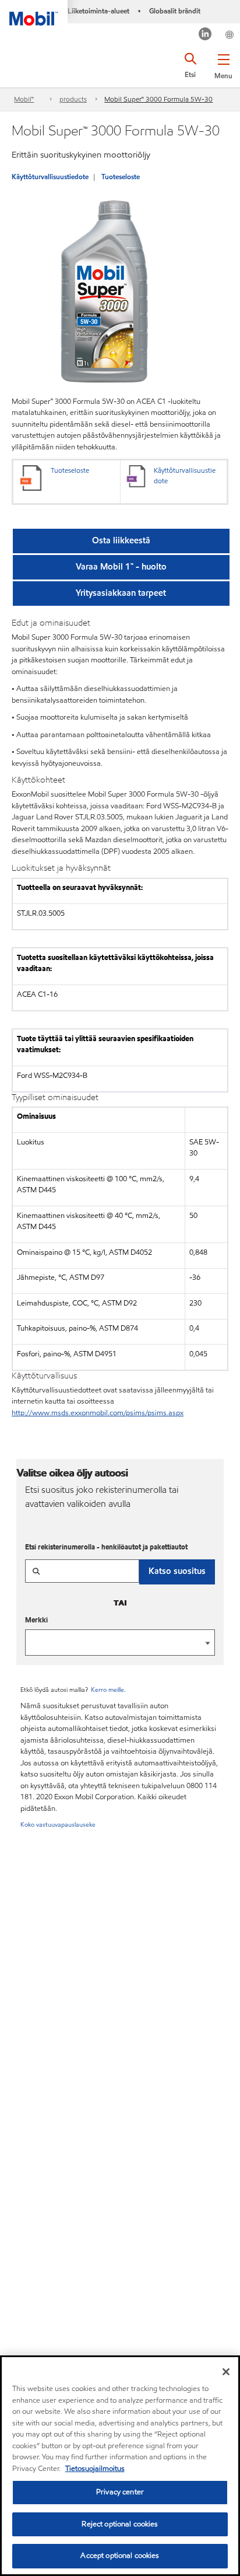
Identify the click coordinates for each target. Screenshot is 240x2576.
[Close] (226, 2372)
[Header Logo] (34, 13)
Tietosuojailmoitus (95, 2469)
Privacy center (120, 2492)
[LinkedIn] (205, 35)
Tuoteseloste (121, 177)
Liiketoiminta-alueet (98, 11)
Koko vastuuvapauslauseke (58, 1824)
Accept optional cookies (120, 2556)
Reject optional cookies (120, 2524)
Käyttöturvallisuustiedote (50, 177)
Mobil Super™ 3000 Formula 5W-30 (158, 99)
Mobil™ (24, 99)
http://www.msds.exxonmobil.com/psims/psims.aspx (98, 1413)
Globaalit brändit (175, 11)
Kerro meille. (108, 1690)
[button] (223, 64)
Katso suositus (177, 1571)
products (73, 99)
